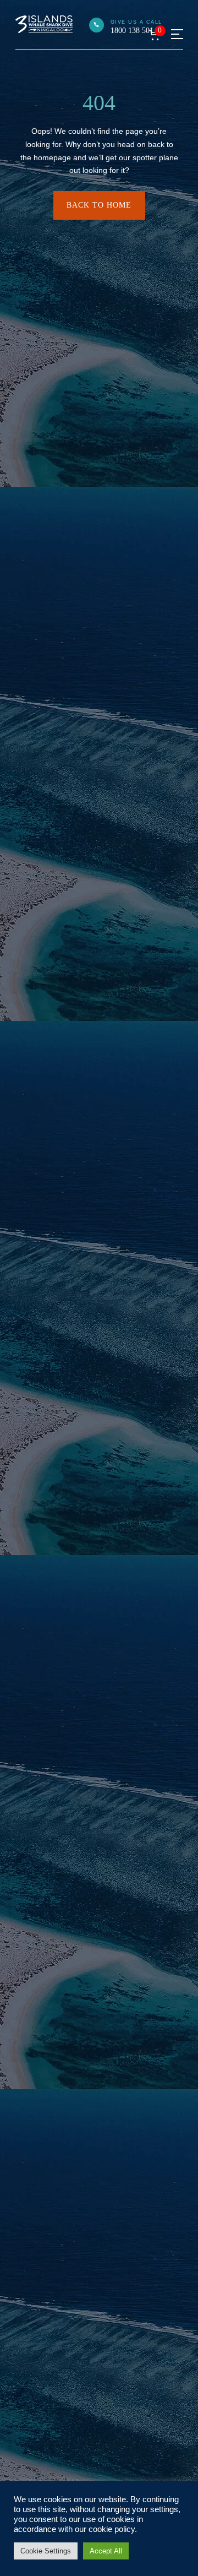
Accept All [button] (106, 2551)
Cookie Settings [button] (46, 2551)
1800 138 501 (132, 31)
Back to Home (99, 205)
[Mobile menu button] (177, 34)
